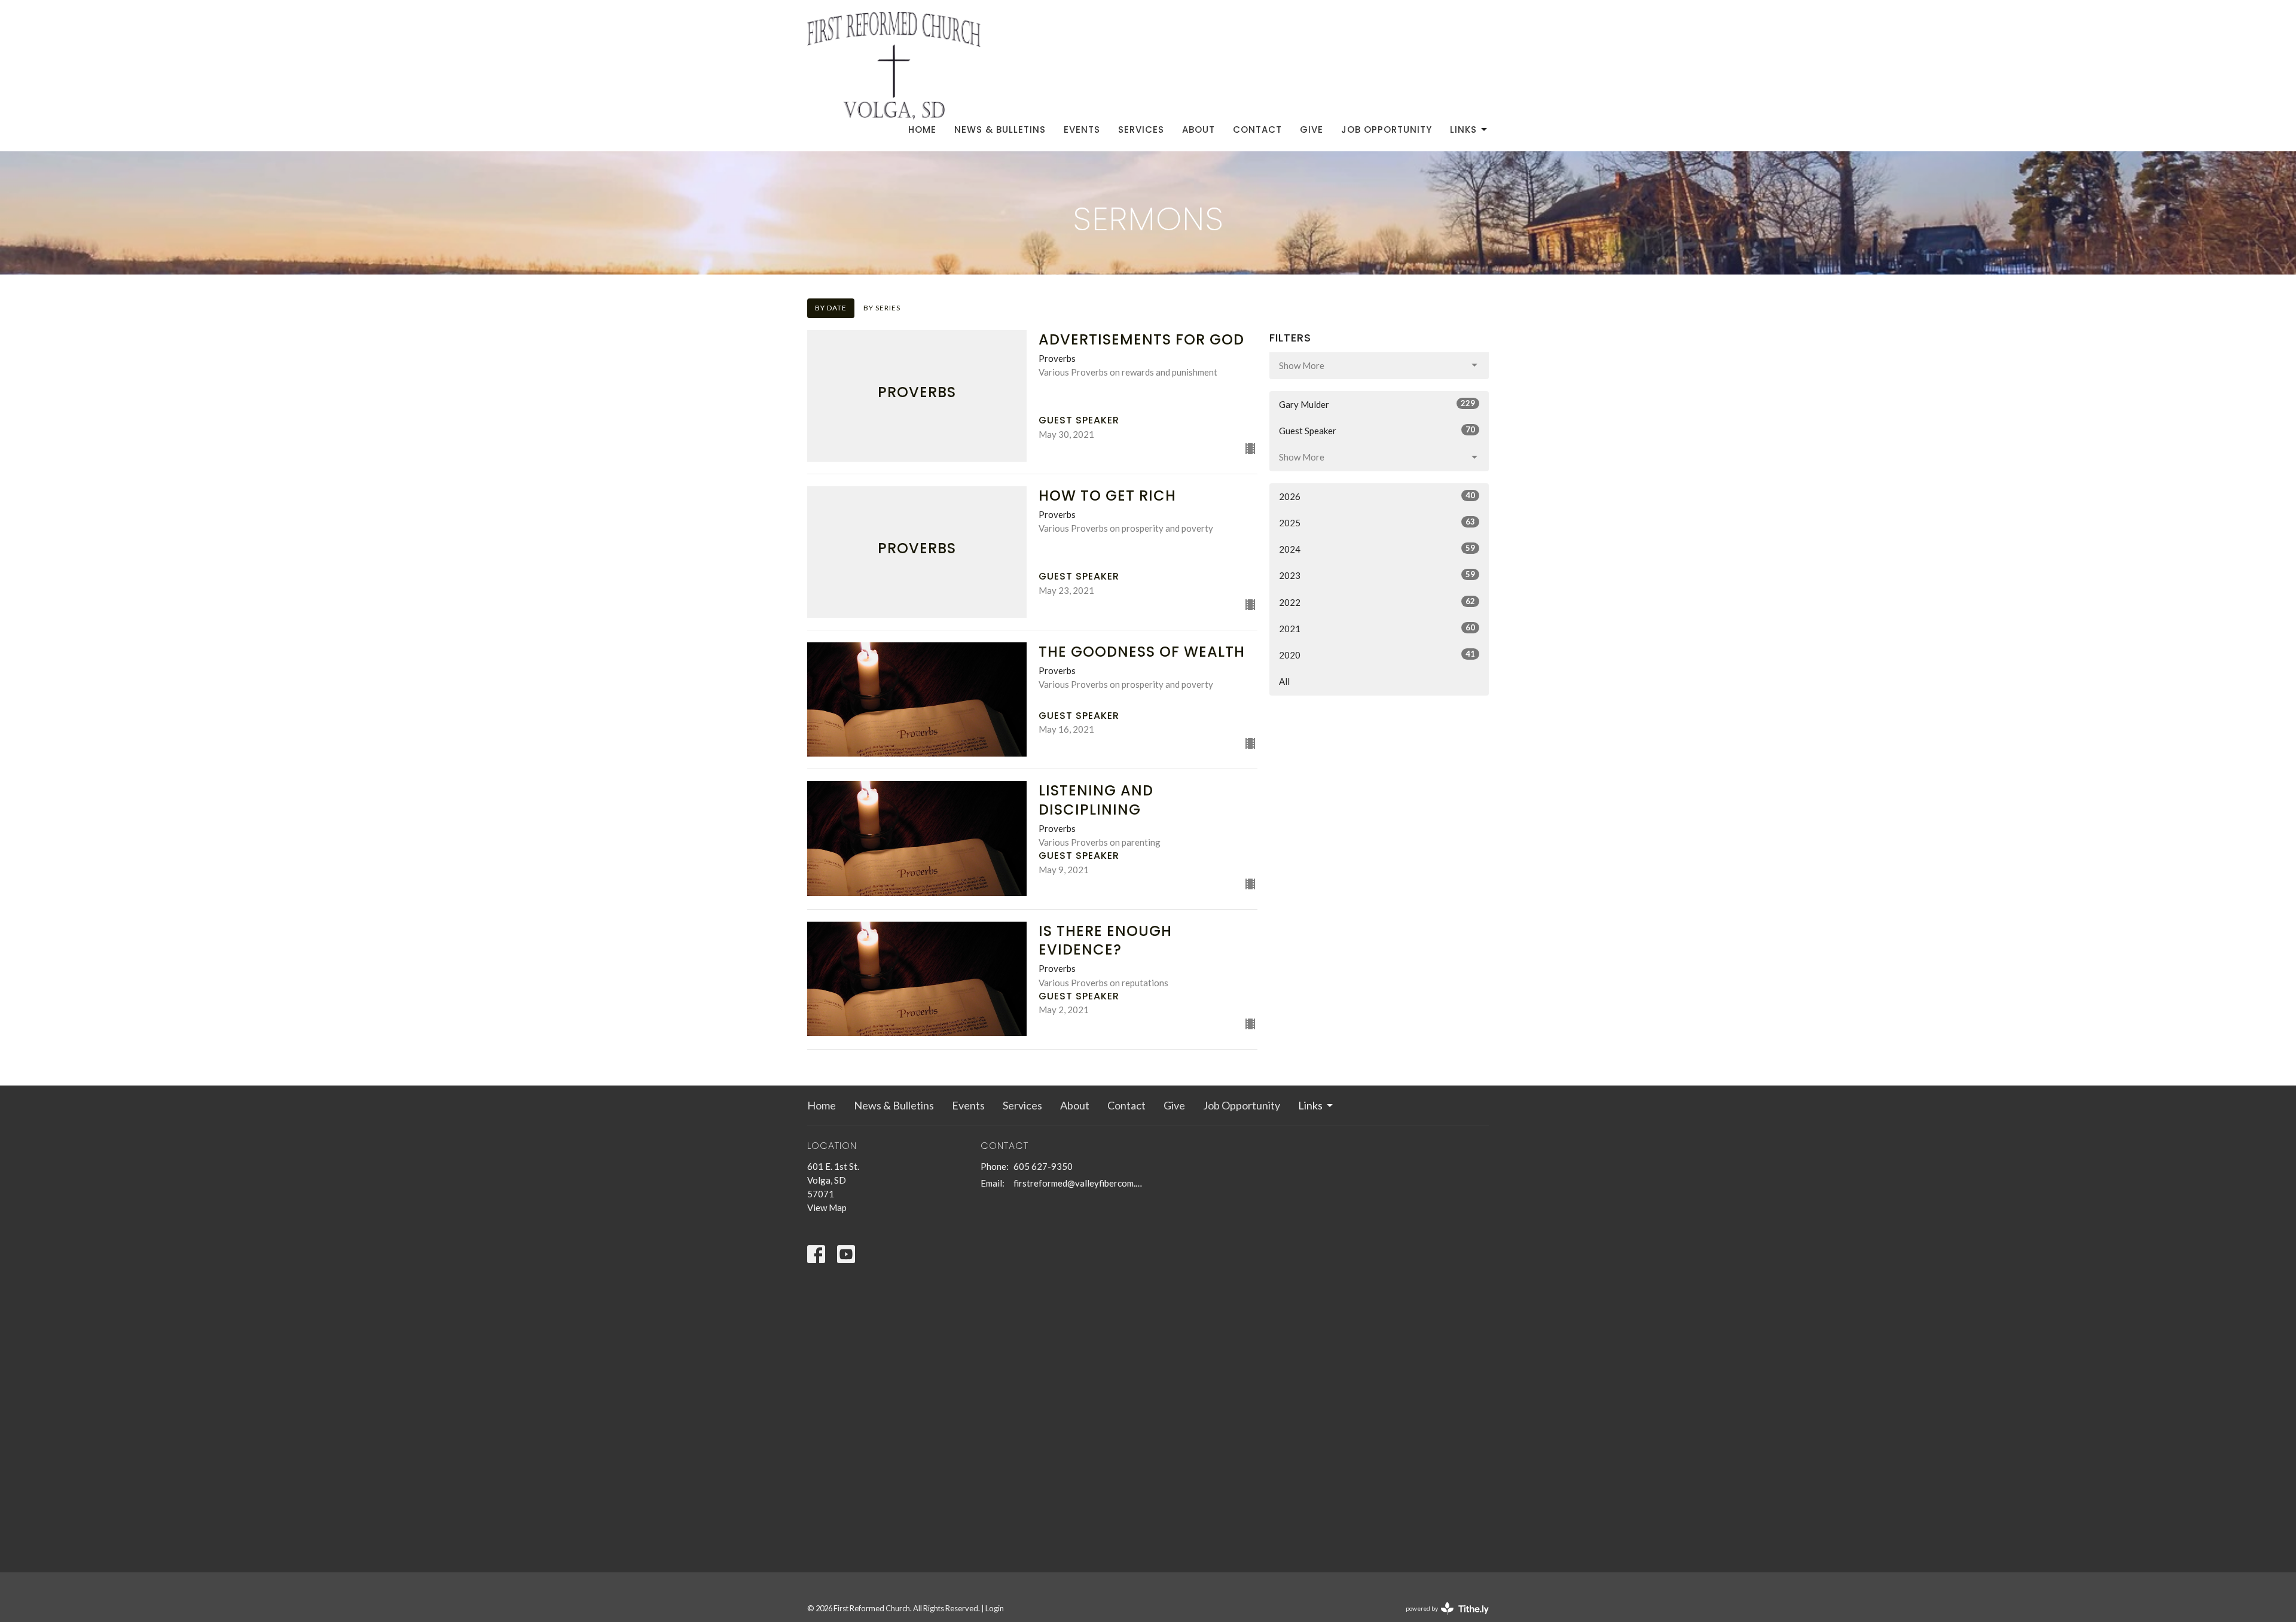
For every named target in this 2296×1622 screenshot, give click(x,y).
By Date (831, 308)
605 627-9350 (1043, 1166)
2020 (1377, 655)
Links (1463, 129)
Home (922, 129)
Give (1312, 129)
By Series (882, 308)
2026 (1377, 496)
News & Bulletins (1000, 129)
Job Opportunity (1387, 129)
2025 (1377, 522)
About (1199, 129)
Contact (1257, 129)
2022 (1377, 602)
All (1284, 681)
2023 (1377, 575)
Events (1082, 129)
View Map (827, 1208)
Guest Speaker (1377, 430)
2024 (1377, 549)
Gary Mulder (1377, 404)
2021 (1377, 628)
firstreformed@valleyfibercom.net (1078, 1183)
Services (1141, 129)
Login (995, 1608)
